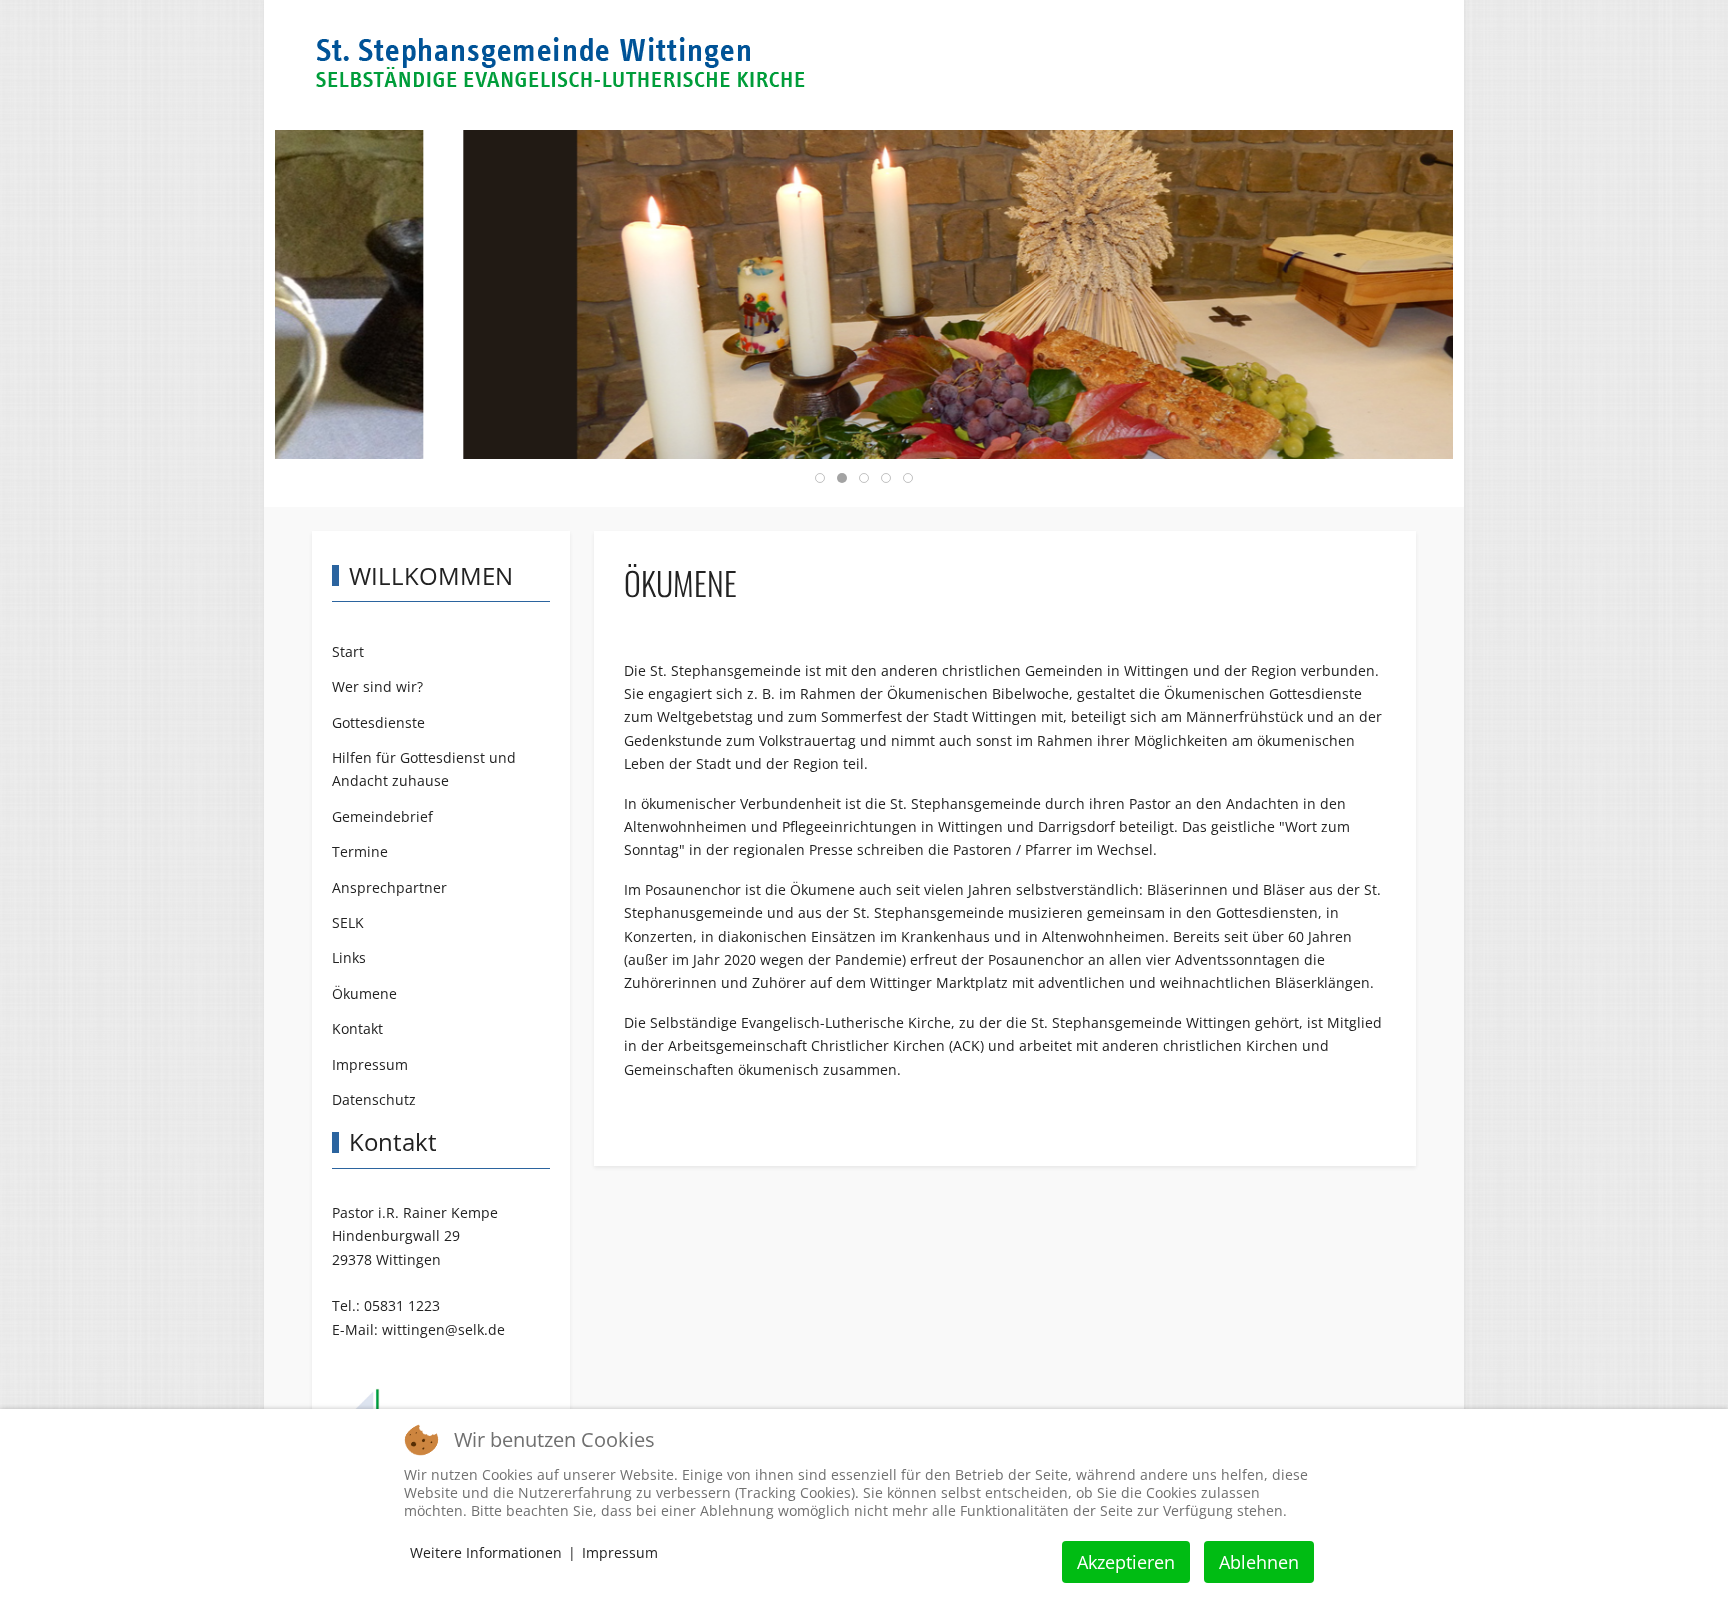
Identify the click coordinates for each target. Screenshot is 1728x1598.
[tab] (820, 478)
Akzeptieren (1126, 1562)
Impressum (620, 1552)
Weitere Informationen (486, 1552)
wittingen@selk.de (443, 1329)
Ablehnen (1259, 1562)
